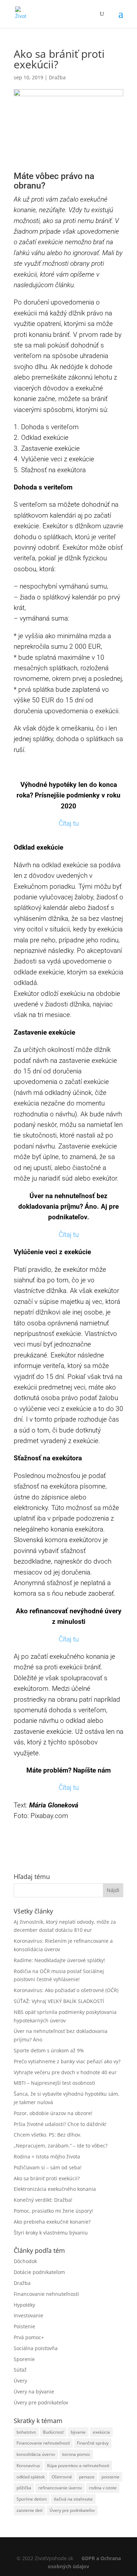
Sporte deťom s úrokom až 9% (49, 2050)
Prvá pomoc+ (29, 2337)
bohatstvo (26, 2432)
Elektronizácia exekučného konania (55, 2189)
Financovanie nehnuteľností (46, 2294)
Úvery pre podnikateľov (41, 2402)
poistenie (110, 2477)
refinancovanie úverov (60, 2488)
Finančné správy (93, 2443)
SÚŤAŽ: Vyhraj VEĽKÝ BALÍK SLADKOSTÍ (59, 2001)
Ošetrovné (62, 2477)
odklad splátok (31, 2477)
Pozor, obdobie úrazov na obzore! (53, 2113)
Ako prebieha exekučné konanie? (52, 2222)
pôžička (24, 2488)
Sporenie (24, 2359)
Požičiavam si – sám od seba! (48, 2167)
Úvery (20, 2381)
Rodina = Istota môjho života (47, 2156)
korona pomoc (76, 2454)
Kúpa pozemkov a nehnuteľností (78, 2466)
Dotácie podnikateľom (39, 2272)
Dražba (57, 77)
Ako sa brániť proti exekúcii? (47, 2178)
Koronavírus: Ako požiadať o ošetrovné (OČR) (66, 1990)
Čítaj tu (69, 823)
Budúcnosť (53, 2432)
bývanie (78, 2432)
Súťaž (20, 2370)
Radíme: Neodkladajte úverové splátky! (59, 1960)
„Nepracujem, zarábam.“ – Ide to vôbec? (61, 2146)
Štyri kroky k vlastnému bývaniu (51, 2233)
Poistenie (24, 2326)
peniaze (87, 2477)
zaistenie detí (30, 2510)
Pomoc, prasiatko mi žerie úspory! (53, 2211)
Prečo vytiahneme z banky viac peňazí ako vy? (67, 2061)
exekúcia (101, 2432)
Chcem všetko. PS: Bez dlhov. (48, 2135)
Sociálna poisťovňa (36, 2348)
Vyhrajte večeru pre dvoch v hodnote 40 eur (65, 2072)
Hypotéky (24, 2305)
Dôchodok (25, 2261)
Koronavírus (28, 2466)
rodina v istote (103, 2488)
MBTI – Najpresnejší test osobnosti (54, 2083)
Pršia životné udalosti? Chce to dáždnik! (60, 2124)
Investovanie (28, 2315)
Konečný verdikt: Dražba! (43, 2200)
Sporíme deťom (32, 2499)
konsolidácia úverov (36, 2454)
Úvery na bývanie (34, 2392)
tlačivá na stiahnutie (73, 2499)
